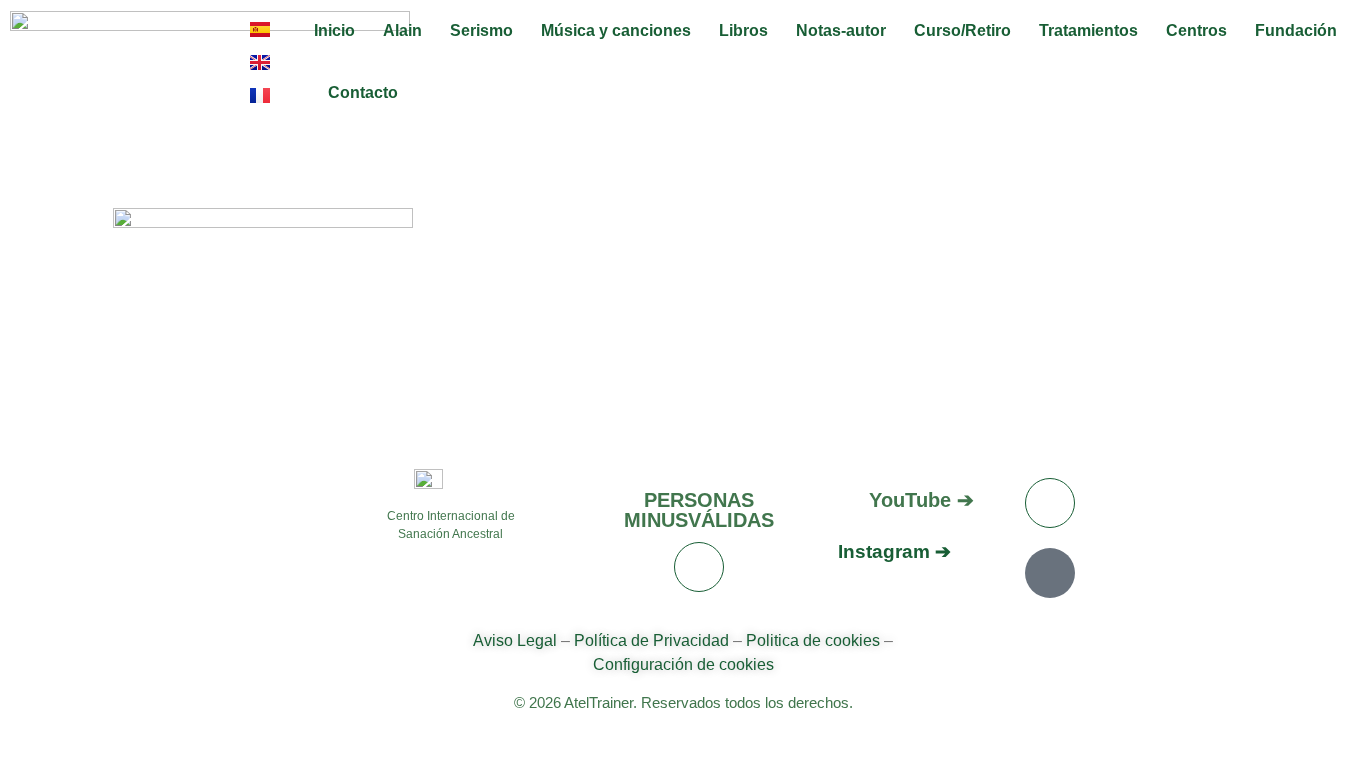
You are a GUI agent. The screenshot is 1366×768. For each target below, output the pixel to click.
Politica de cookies (813, 640)
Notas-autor (841, 30)
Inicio (334, 30)
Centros (1196, 30)
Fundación (1296, 30)
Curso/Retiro (962, 30)
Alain (402, 30)
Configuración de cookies (683, 664)
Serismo (481, 30)
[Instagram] (1050, 573)
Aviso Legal (517, 640)
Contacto (363, 92)
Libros (743, 30)
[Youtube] (1050, 503)
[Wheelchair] (699, 567)
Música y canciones (616, 30)
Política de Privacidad (651, 640)
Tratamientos (1088, 30)
